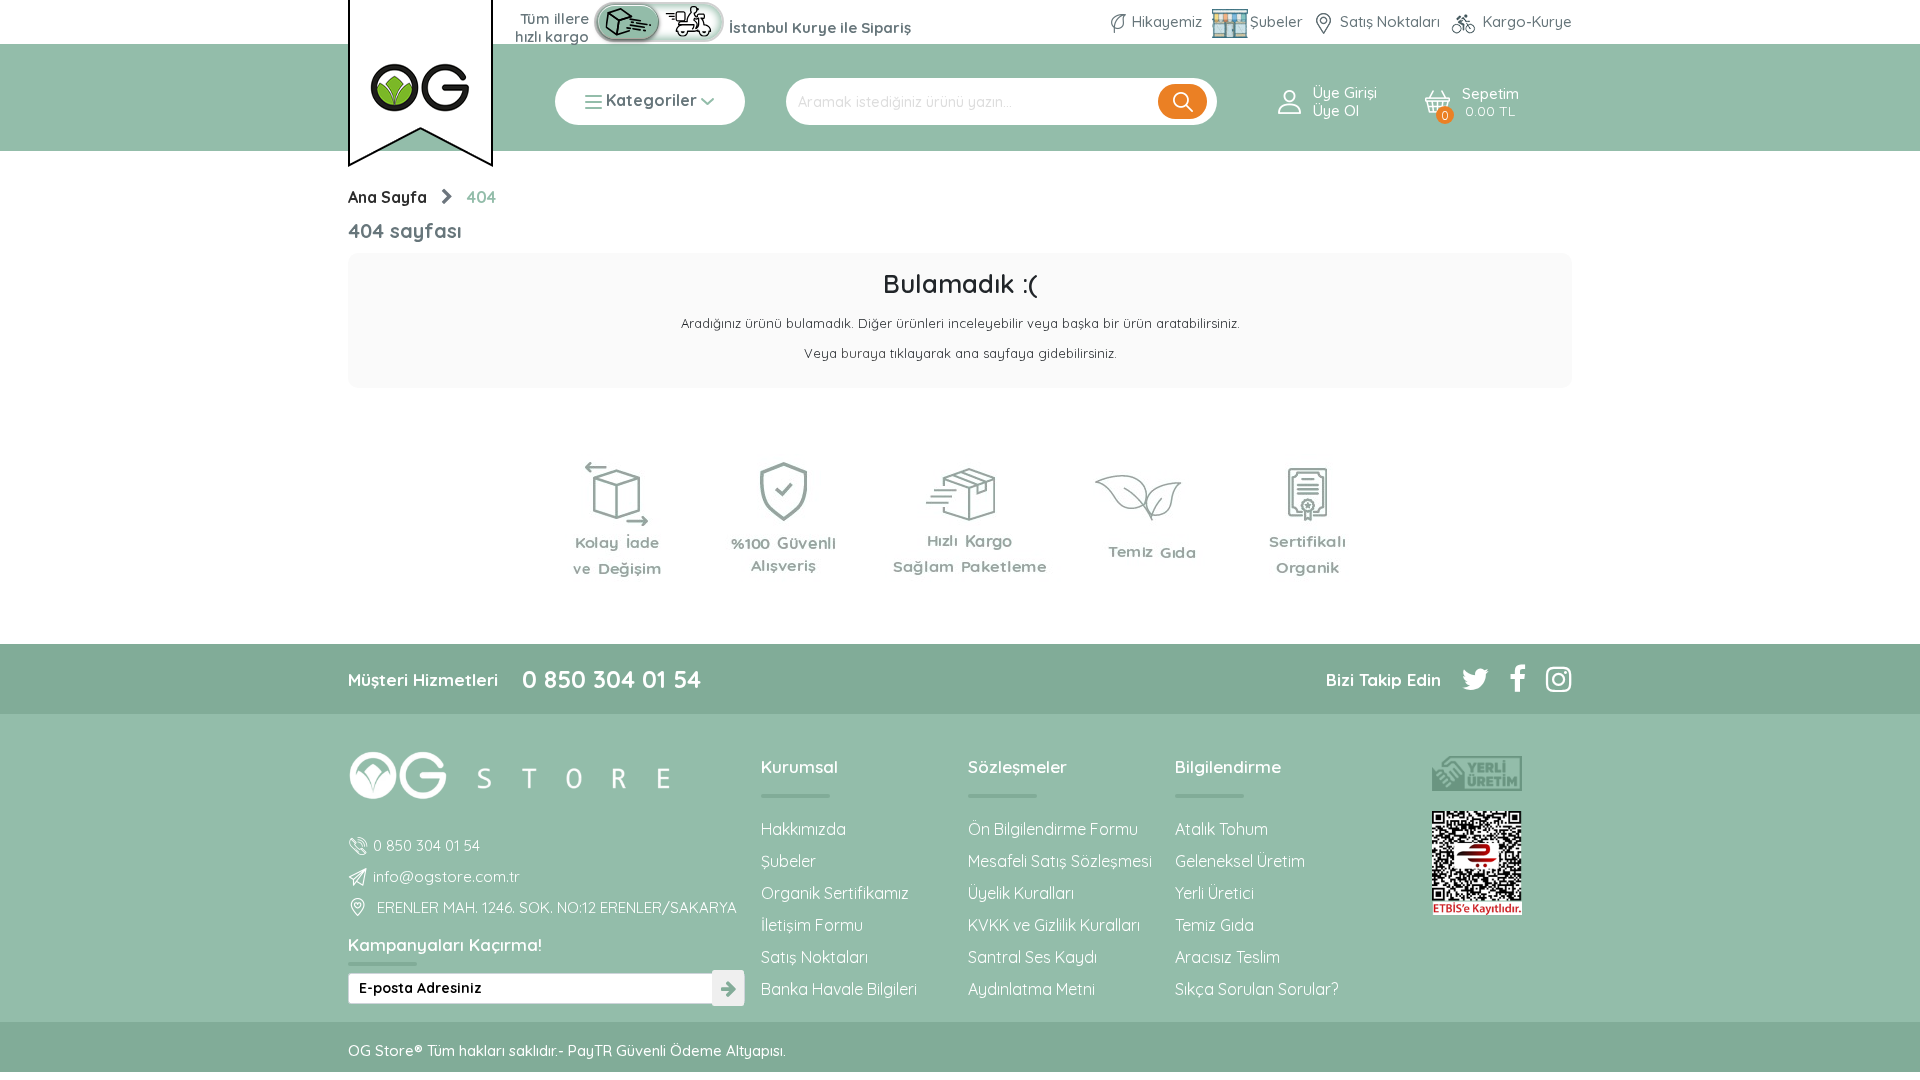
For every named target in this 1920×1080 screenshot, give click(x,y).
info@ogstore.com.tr (446, 876)
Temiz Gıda (1214, 925)
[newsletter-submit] (728, 988)
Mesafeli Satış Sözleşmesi (1060, 861)
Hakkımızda (803, 829)
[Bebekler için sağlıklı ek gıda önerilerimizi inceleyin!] (546, 772)
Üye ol (1336, 111)
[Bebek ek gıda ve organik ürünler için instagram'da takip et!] (1549, 679)
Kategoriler (651, 102)
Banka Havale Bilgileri (839, 989)
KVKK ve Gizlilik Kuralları (1054, 925)
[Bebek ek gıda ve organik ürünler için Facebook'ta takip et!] (1507, 679)
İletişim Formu (812, 925)
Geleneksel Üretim (1240, 861)
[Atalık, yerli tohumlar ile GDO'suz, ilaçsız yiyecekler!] (1476, 773)
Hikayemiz (1167, 21)
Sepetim (1490, 102)
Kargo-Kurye (1525, 21)
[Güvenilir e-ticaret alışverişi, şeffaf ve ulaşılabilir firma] (1476, 863)
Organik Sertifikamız (835, 893)
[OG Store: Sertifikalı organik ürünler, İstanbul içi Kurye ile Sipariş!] (659, 22)
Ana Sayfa (387, 197)
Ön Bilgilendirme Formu (1053, 829)
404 (481, 197)
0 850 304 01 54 (611, 679)
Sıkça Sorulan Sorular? (1256, 989)
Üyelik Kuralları (1021, 893)
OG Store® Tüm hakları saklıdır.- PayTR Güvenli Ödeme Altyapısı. (567, 1050)
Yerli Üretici (1214, 893)
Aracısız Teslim (1227, 957)
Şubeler (1278, 21)
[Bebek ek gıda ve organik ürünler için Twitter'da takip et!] (1465, 679)
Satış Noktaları (1390, 21)
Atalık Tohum (1221, 829)
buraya (863, 353)
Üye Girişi (1345, 93)
